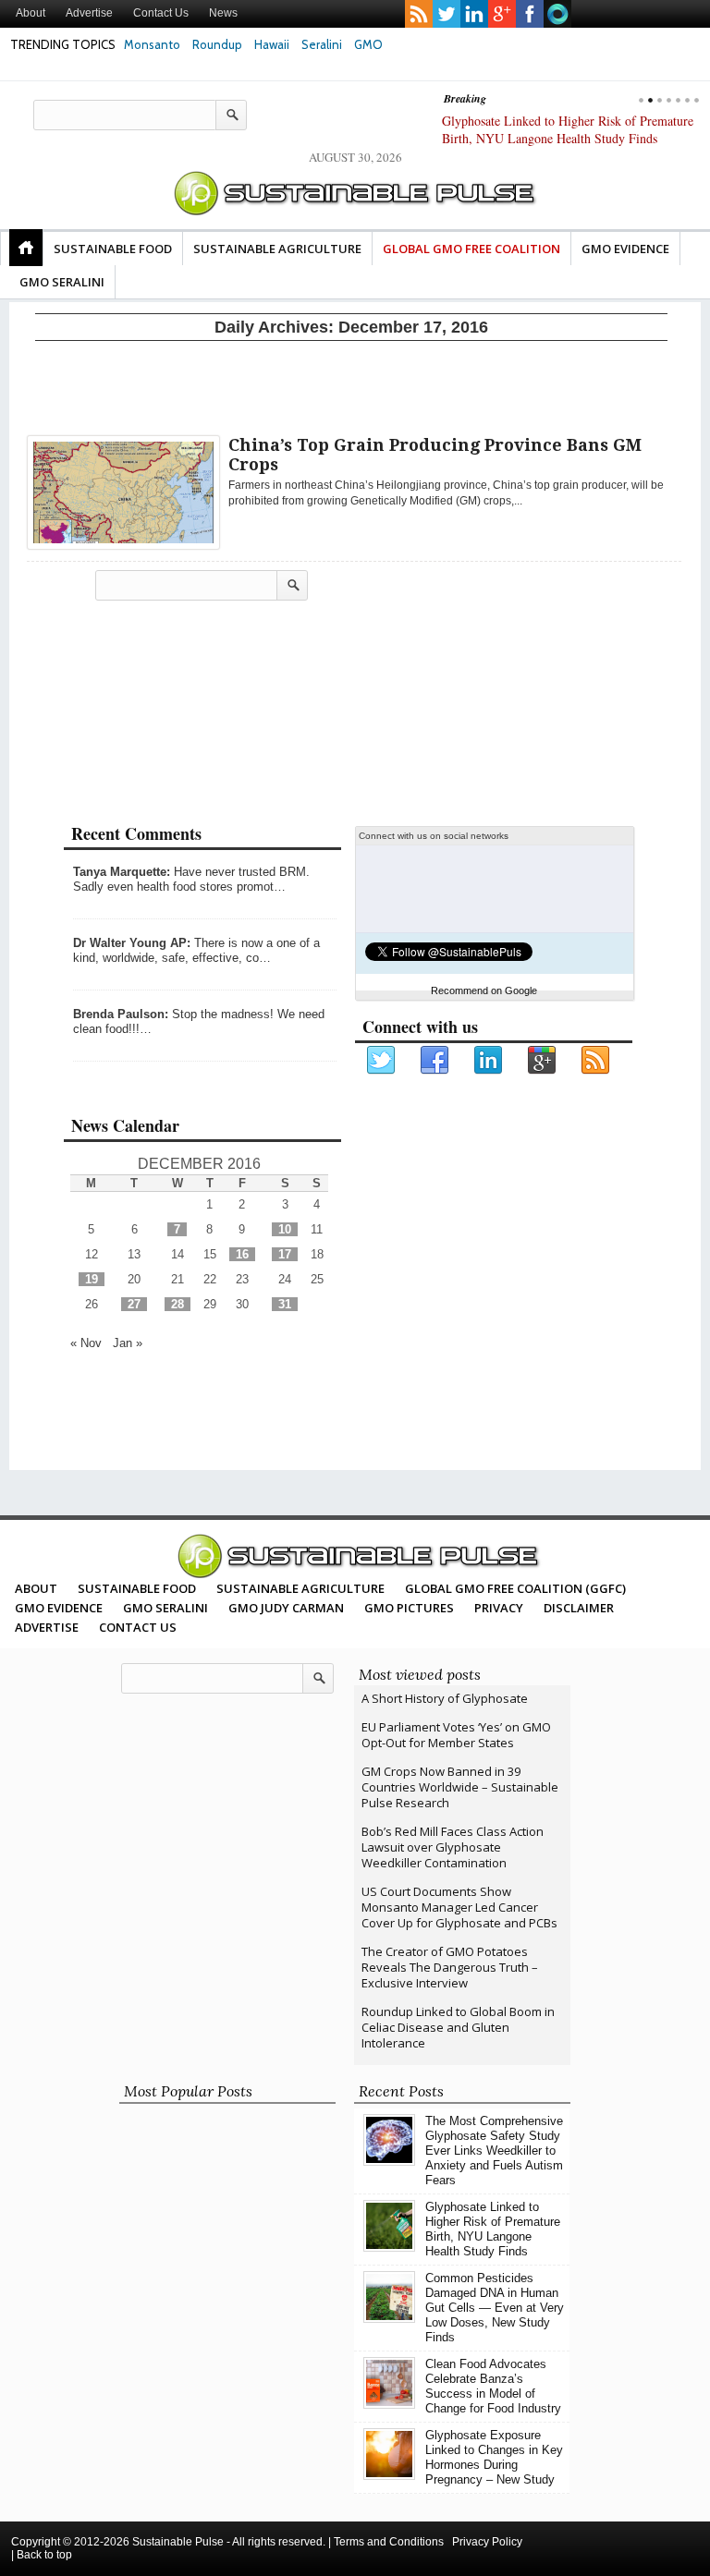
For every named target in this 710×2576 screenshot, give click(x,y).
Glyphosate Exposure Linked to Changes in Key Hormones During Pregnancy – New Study (494, 2457)
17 (285, 1254)
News (223, 13)
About (31, 13)
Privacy (499, 1608)
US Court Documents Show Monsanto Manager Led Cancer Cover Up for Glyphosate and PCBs (459, 1907)
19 (92, 1279)
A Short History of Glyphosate (445, 1698)
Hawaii (272, 44)
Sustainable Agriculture (277, 249)
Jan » (128, 1343)
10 (285, 1229)
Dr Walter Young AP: (132, 943)
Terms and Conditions (389, 2542)
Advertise (89, 13)
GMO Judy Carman (286, 1608)
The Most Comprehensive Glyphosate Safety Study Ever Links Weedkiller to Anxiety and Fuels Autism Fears (494, 2151)
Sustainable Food (113, 249)
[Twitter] (382, 1061)
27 (134, 1304)
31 (285, 1304)
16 (242, 1254)
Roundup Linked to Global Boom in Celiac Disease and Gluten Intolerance (458, 2027)
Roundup (217, 44)
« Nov (86, 1343)
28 (177, 1304)
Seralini (322, 44)
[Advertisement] (351, 384)
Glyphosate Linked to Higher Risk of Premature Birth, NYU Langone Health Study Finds (493, 2229)
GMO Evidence (625, 249)
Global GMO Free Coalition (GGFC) (515, 1588)
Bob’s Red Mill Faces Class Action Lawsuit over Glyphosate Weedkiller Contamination (453, 1847)
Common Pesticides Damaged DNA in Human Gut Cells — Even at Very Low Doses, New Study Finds (580, 138)
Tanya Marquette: (122, 872)
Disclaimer (579, 1608)
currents (557, 14)
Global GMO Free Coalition (471, 249)
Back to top (44, 2555)
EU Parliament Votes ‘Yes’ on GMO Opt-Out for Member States (456, 1735)
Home (26, 248)
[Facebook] (435, 1061)
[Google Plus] (543, 1061)
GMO (368, 44)
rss (419, 14)
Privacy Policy (487, 2542)
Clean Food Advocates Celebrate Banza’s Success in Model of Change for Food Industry (493, 2386)
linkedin (474, 14)
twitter (447, 14)
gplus (502, 14)
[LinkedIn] (489, 1061)
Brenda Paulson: (121, 1014)
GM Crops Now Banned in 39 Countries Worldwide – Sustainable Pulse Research (460, 1787)
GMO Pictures (409, 1608)
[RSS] (596, 1061)
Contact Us (161, 13)
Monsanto (152, 44)
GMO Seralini (62, 282)
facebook (530, 14)
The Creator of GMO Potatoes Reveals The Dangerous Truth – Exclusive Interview (450, 1967)
